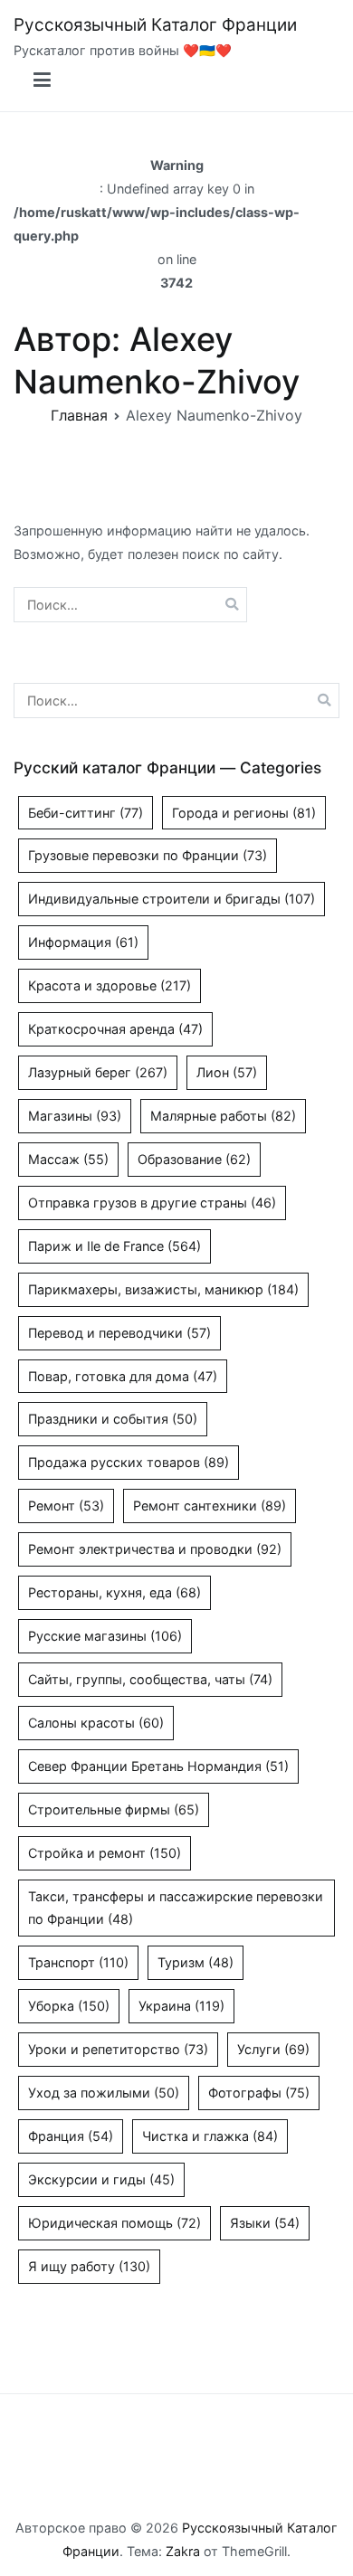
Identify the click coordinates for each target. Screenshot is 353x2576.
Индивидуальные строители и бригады (172, 899)
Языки (265, 2223)
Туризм (196, 1962)
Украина (181, 2006)
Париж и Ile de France (114, 1246)
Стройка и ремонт (105, 1853)
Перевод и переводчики (119, 1333)
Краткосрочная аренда (115, 1029)
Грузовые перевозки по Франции (148, 855)
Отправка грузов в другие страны (152, 1203)
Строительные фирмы (114, 1809)
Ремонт (66, 1506)
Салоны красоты (96, 1723)
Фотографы (259, 2093)
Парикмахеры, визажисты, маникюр (163, 1289)
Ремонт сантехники (210, 1506)
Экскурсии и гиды (101, 2179)
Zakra (183, 2551)
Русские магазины (105, 1636)
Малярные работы (223, 1116)
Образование (194, 1159)
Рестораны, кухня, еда (114, 1592)
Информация (83, 942)
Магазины (75, 1116)
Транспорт (78, 1962)
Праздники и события (113, 1419)
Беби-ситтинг (86, 813)
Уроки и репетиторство (118, 2049)
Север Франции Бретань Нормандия (158, 1766)
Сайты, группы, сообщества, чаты (150, 1679)
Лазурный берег (98, 1072)
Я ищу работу (89, 2266)
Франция (71, 2136)
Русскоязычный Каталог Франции (155, 25)
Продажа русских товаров (129, 1462)
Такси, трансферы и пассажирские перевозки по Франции (176, 1908)
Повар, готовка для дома (123, 1376)
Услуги (273, 2049)
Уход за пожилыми (104, 2093)
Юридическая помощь (114, 2223)
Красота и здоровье (110, 985)
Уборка (69, 2006)
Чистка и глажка (210, 2136)
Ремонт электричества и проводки (155, 1549)
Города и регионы (244, 813)
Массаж (68, 1159)
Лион (227, 1072)
